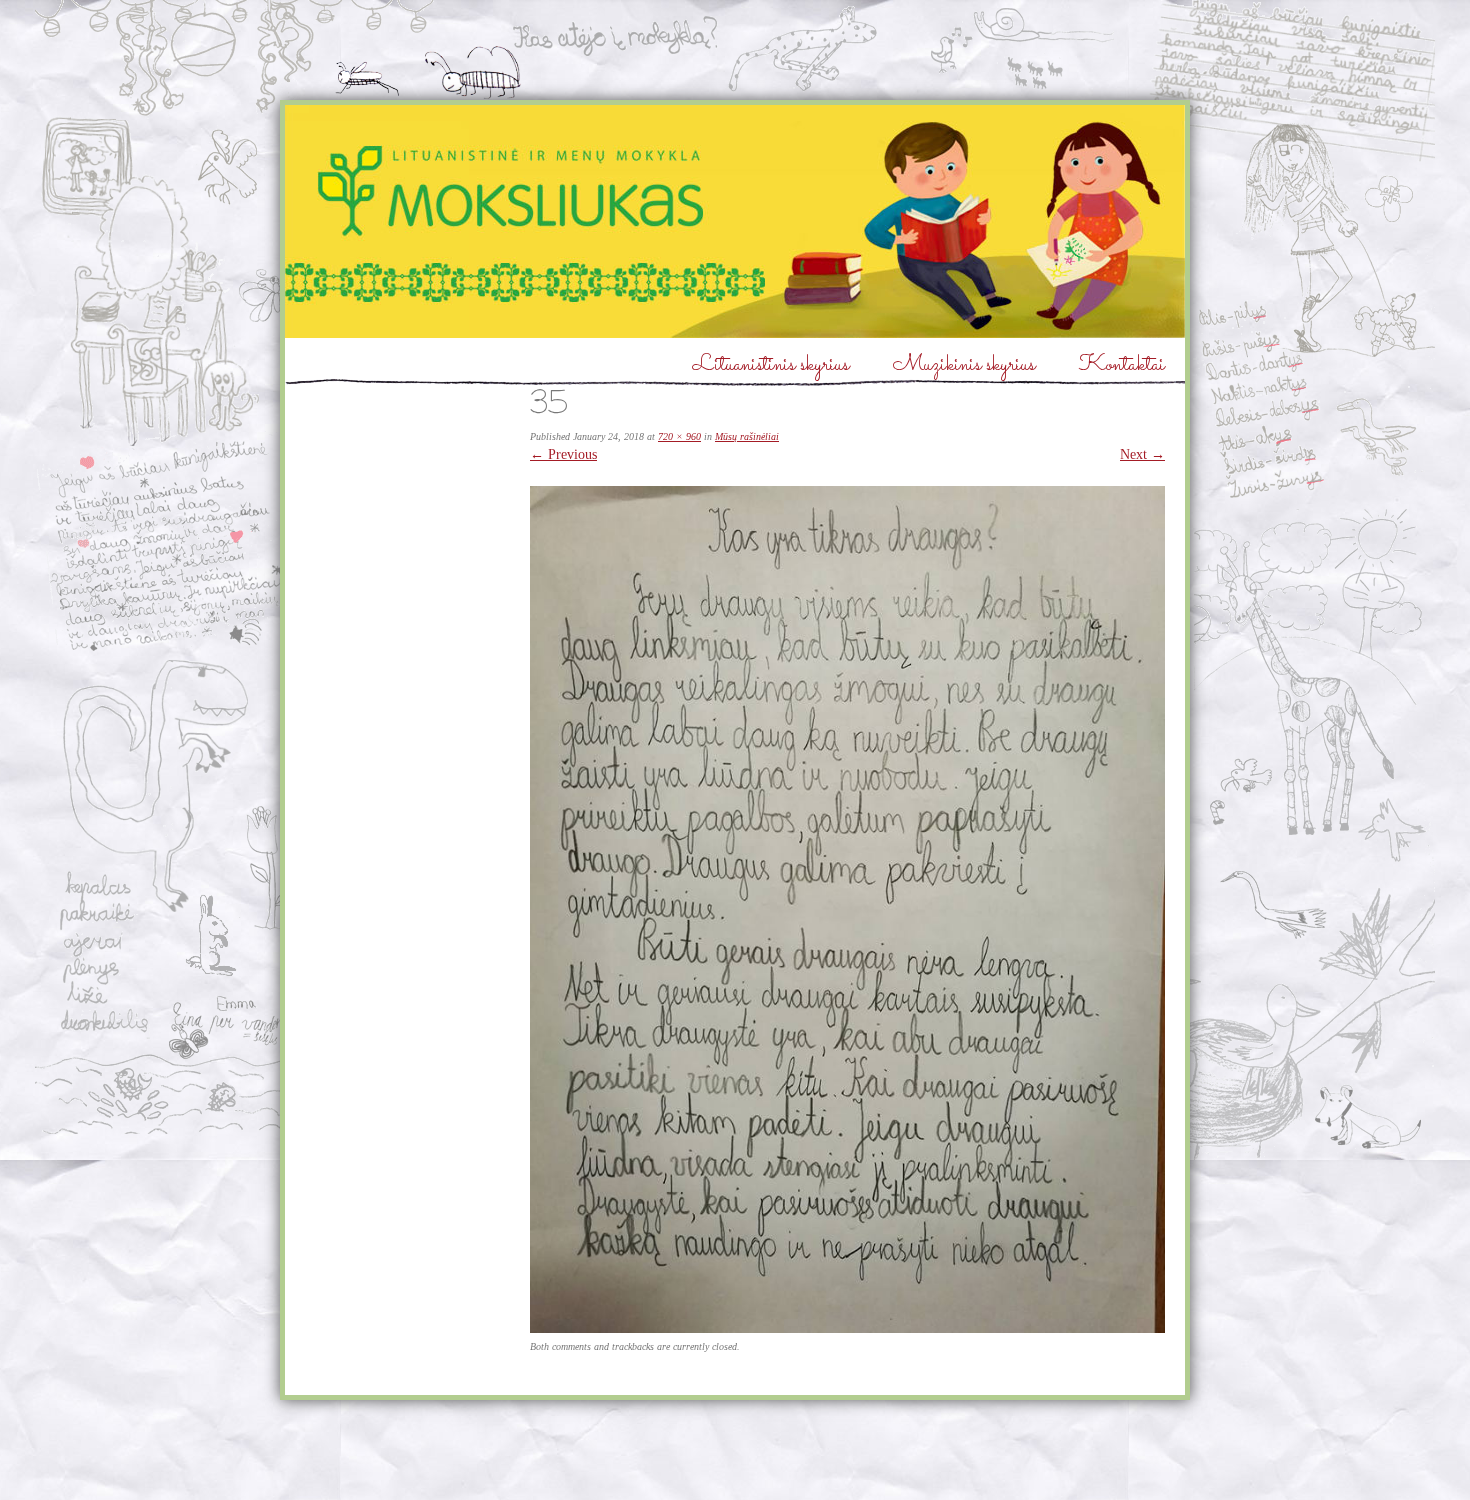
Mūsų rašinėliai (747, 436)
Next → (1142, 454)
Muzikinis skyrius (964, 365)
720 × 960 (679, 436)
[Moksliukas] (735, 221)
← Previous (563, 454)
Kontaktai (1122, 365)
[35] (847, 1328)
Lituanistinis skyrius (771, 365)
